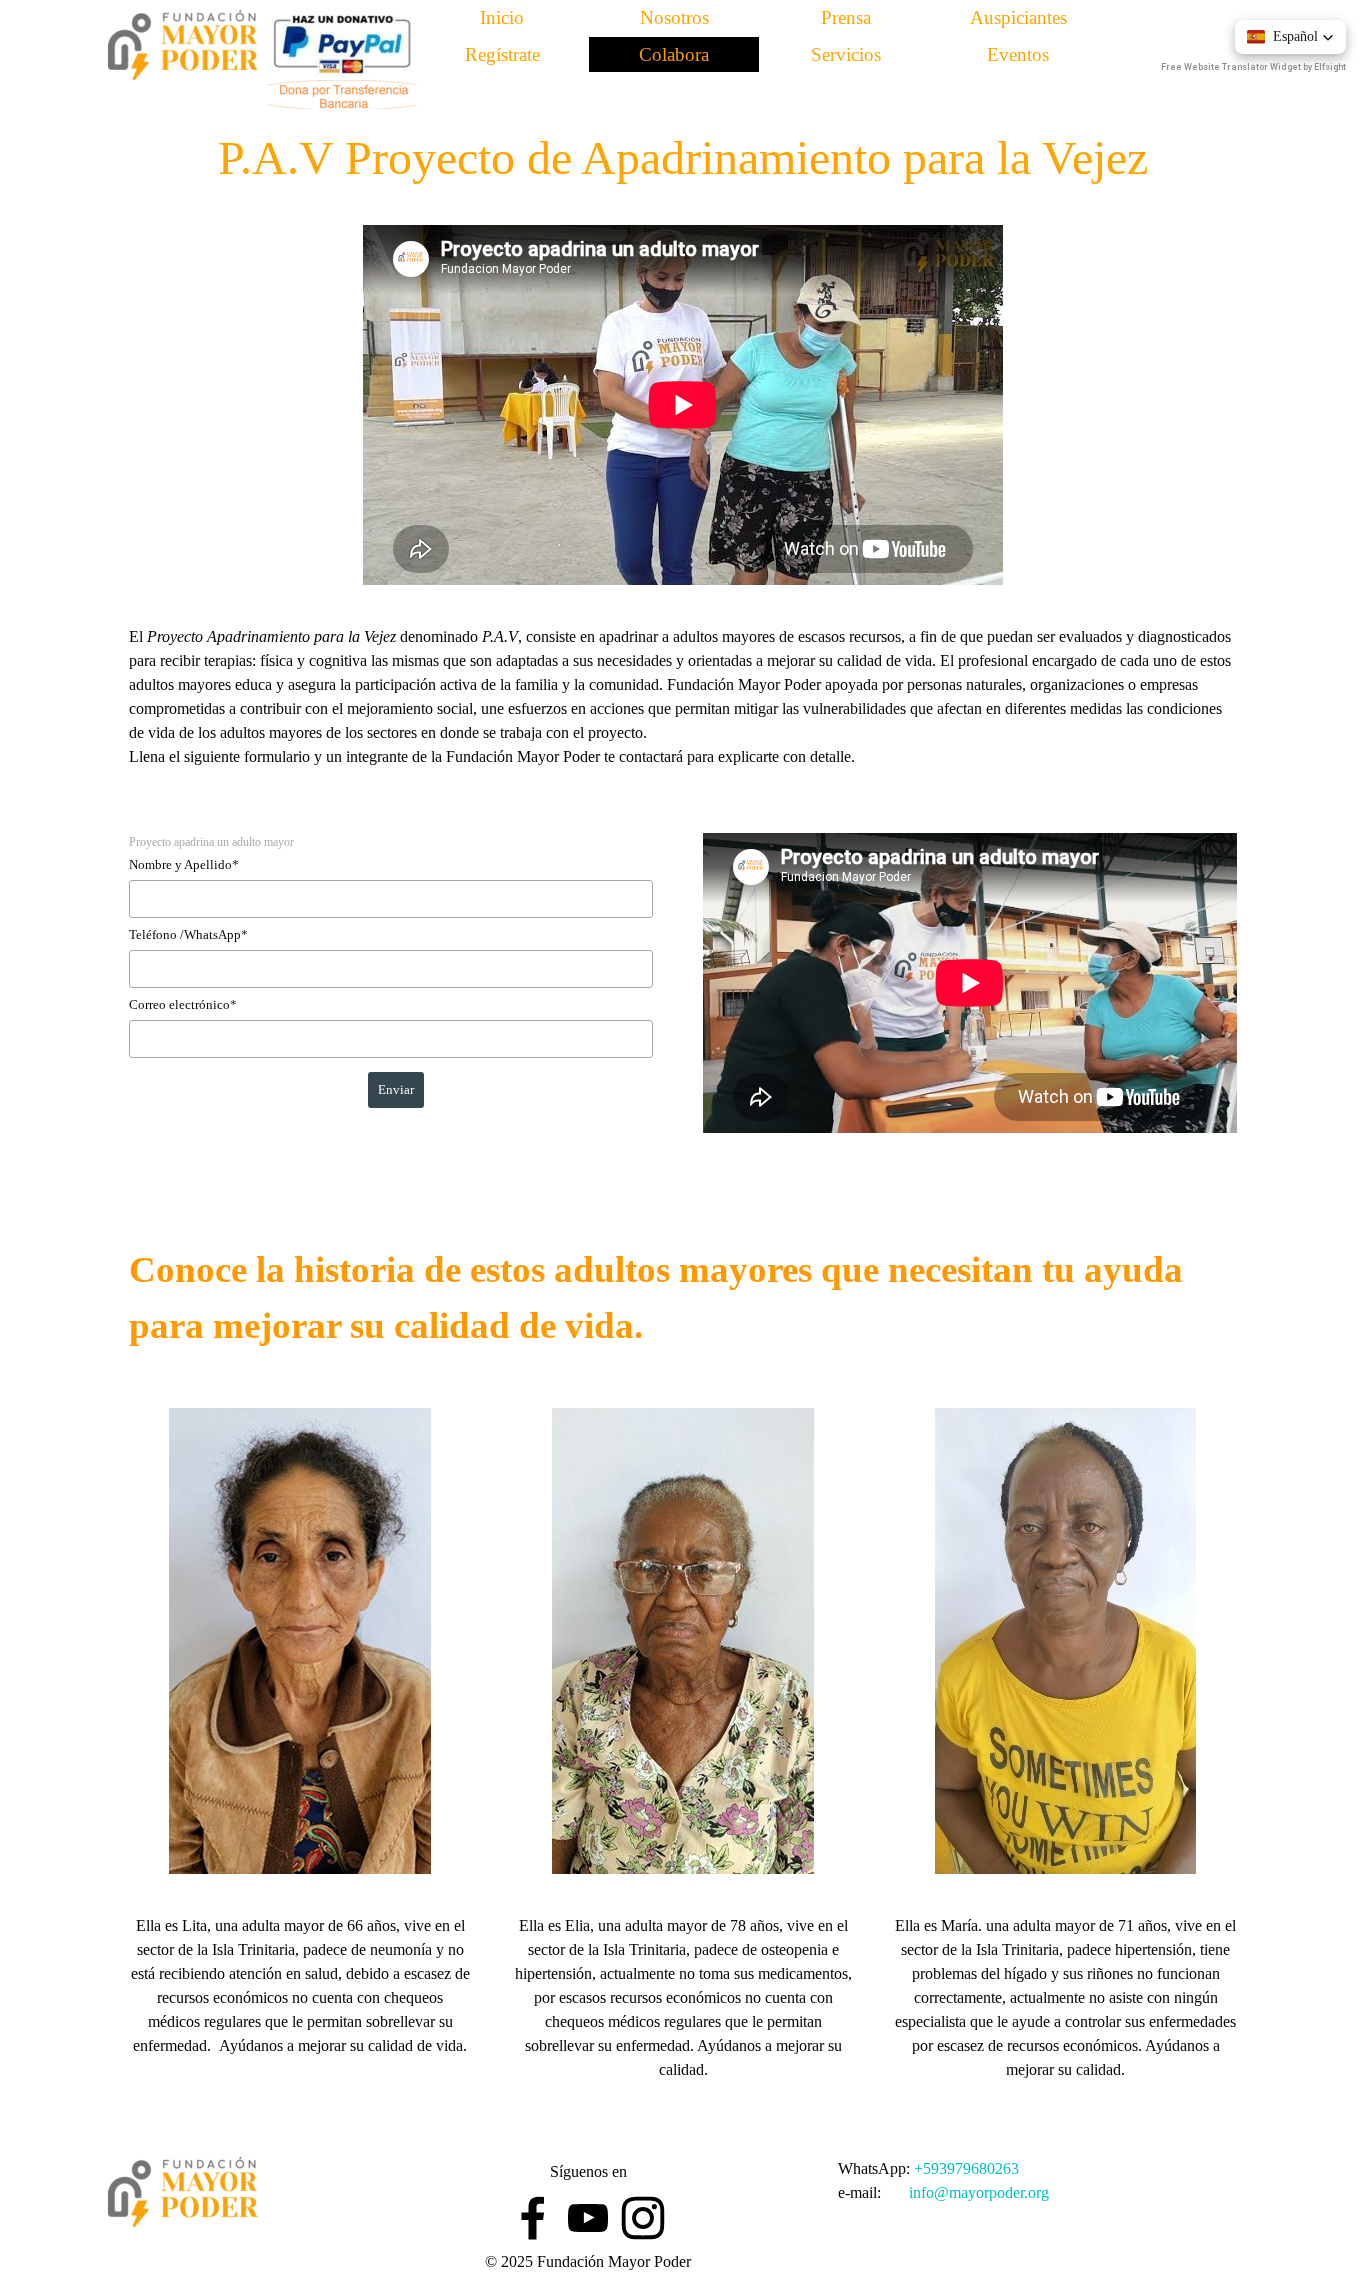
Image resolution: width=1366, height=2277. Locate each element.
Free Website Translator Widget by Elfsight (1253, 67)
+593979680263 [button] (966, 2168)
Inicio (502, 17)
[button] (1290, 37)
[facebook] (533, 2218)
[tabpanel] (683, 709)
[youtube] (588, 2218)
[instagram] (643, 2218)
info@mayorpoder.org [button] (979, 2192)
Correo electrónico (183, 1004)
